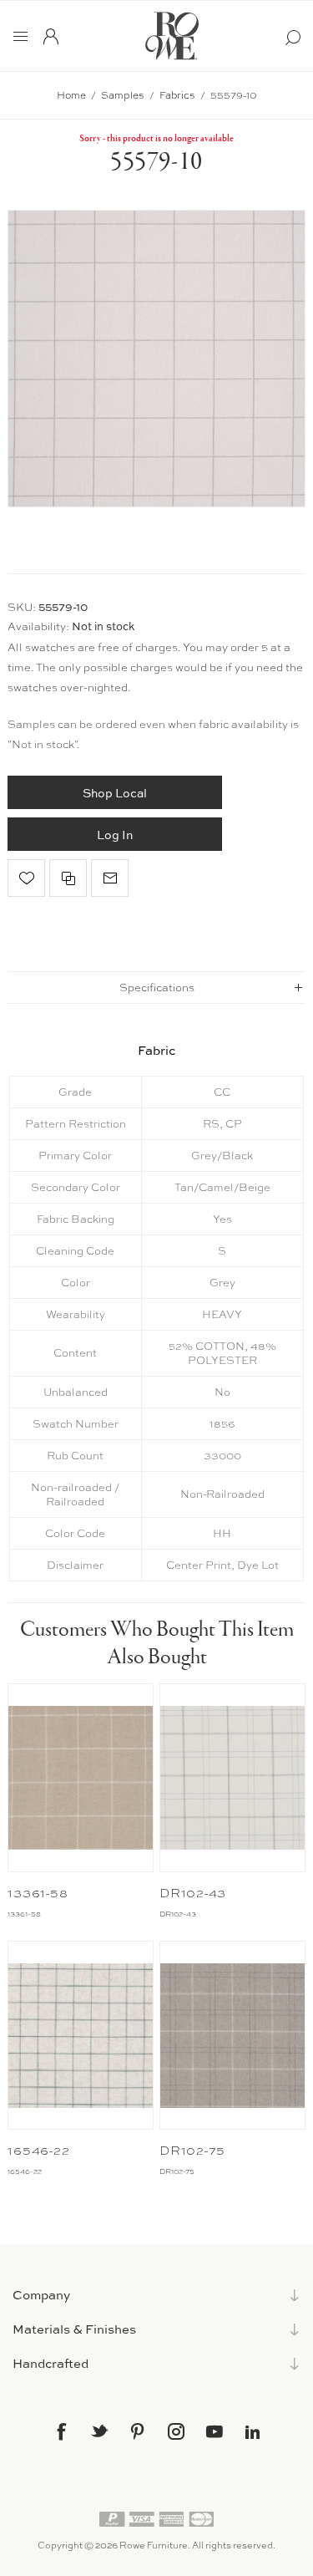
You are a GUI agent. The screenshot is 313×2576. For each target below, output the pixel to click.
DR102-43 (193, 1893)
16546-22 (38, 2151)
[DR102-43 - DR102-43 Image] (232, 1778)
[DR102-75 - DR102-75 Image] (232, 2035)
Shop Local (115, 793)
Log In (115, 835)
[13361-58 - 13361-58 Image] (81, 1778)
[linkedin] (253, 2432)
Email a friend (110, 878)
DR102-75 (192, 2151)
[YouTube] (215, 2431)
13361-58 (38, 1893)
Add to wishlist (26, 878)
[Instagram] (176, 2431)
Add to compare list (68, 878)
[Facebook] (61, 2431)
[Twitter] (99, 2431)
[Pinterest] (138, 2431)
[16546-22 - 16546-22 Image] (81, 2035)
